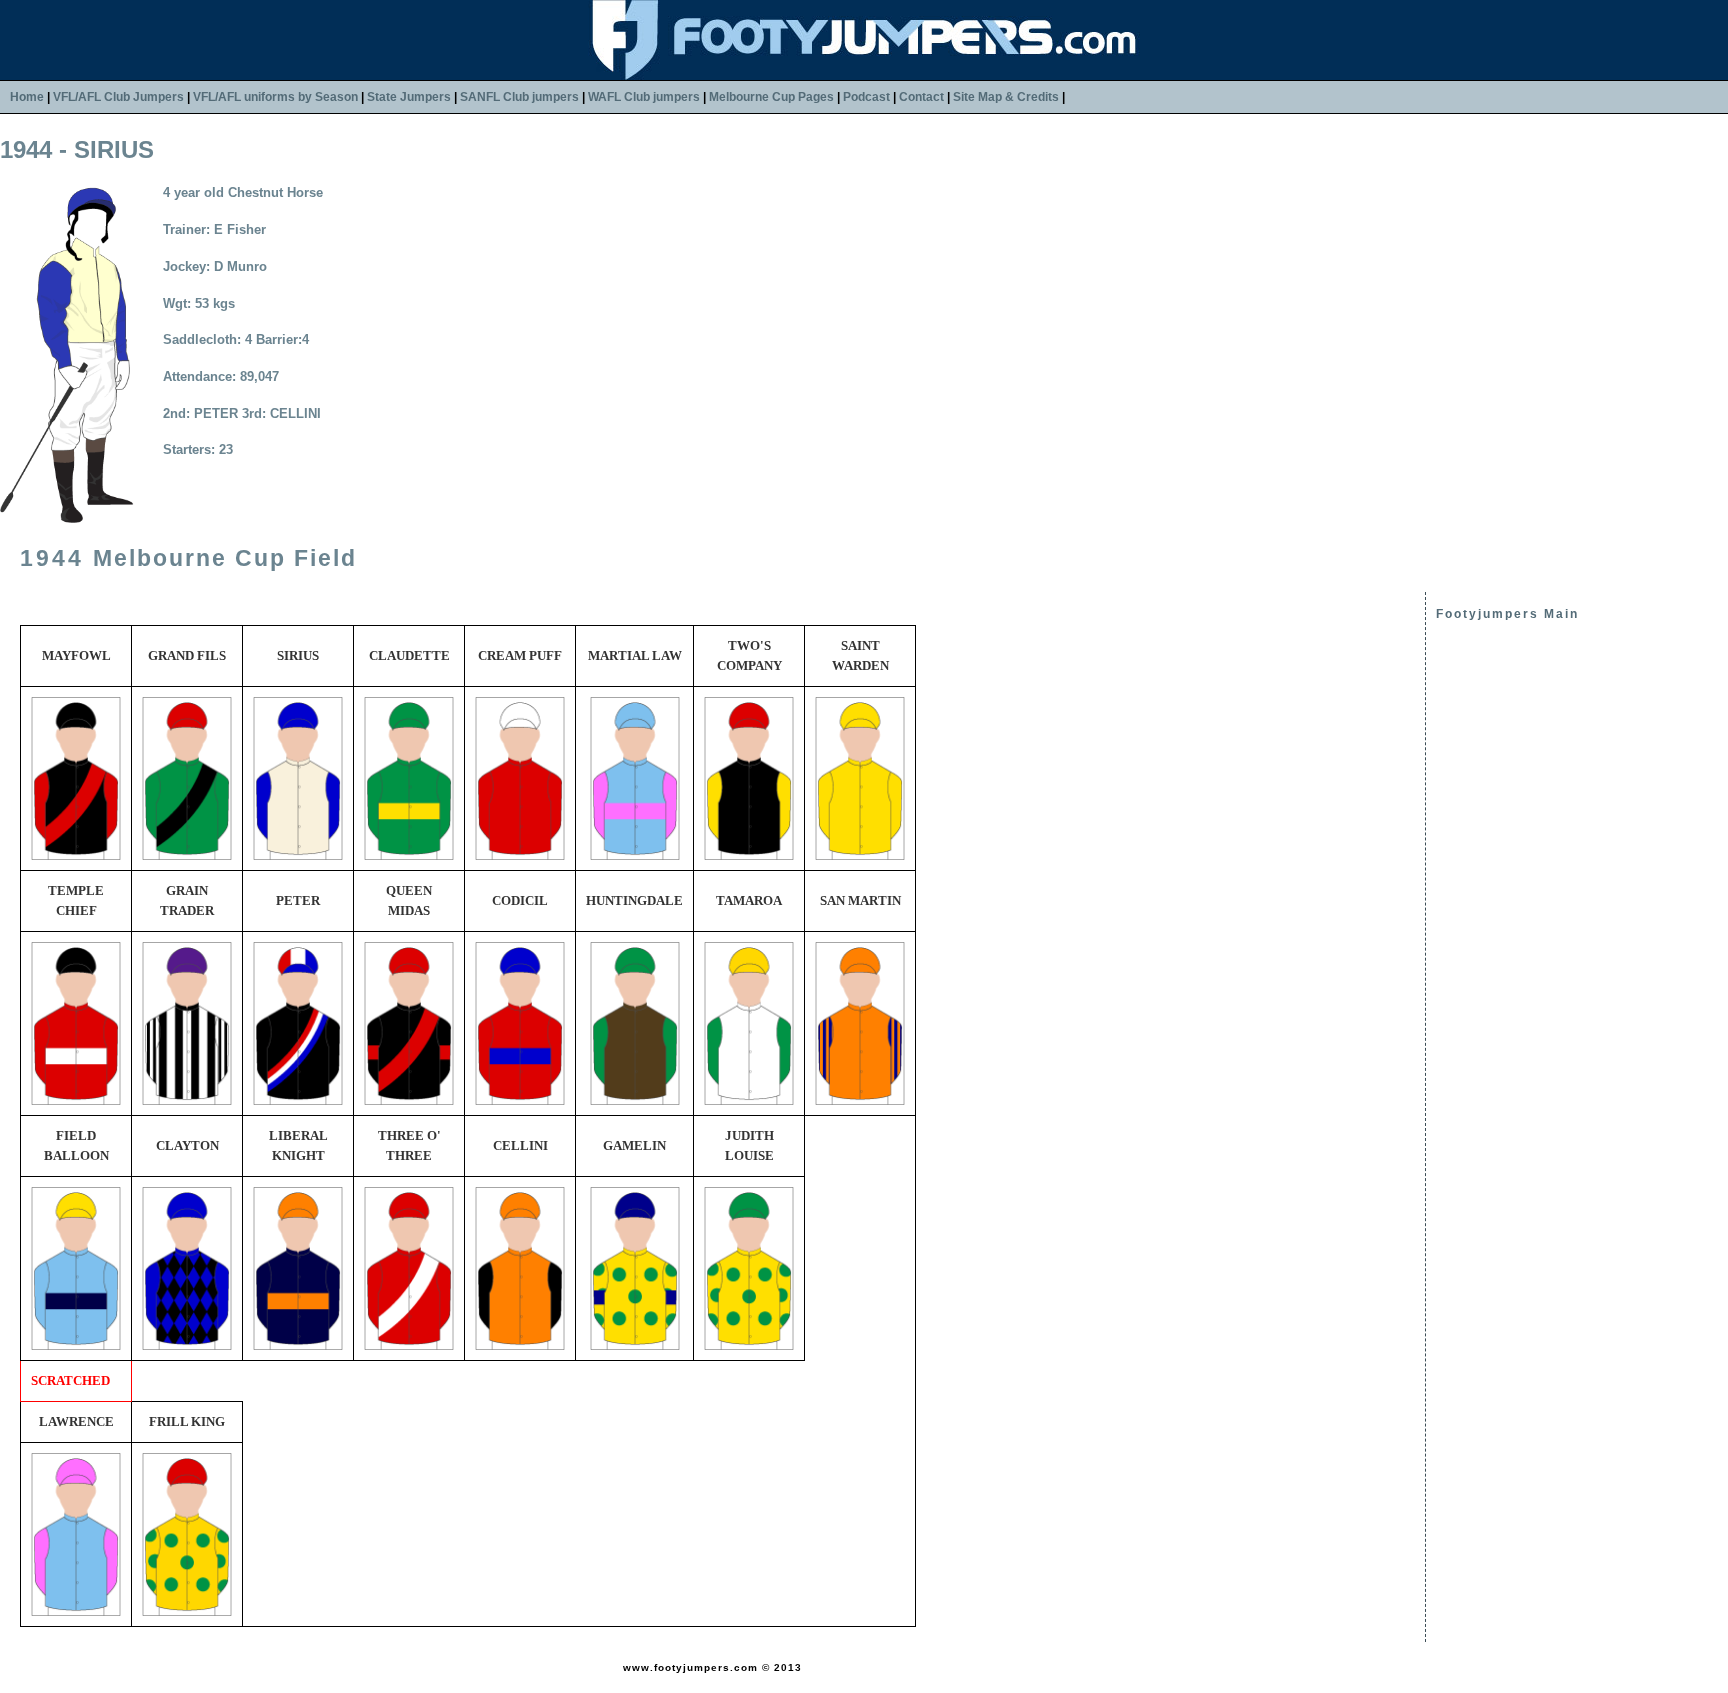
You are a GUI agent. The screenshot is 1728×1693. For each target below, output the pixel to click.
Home (27, 97)
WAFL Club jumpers (644, 97)
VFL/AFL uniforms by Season (275, 97)
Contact (921, 97)
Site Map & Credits (1006, 97)
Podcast (866, 97)
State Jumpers (409, 97)
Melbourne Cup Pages (771, 97)
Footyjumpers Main (1507, 614)
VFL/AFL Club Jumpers (118, 97)
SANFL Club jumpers (519, 97)
